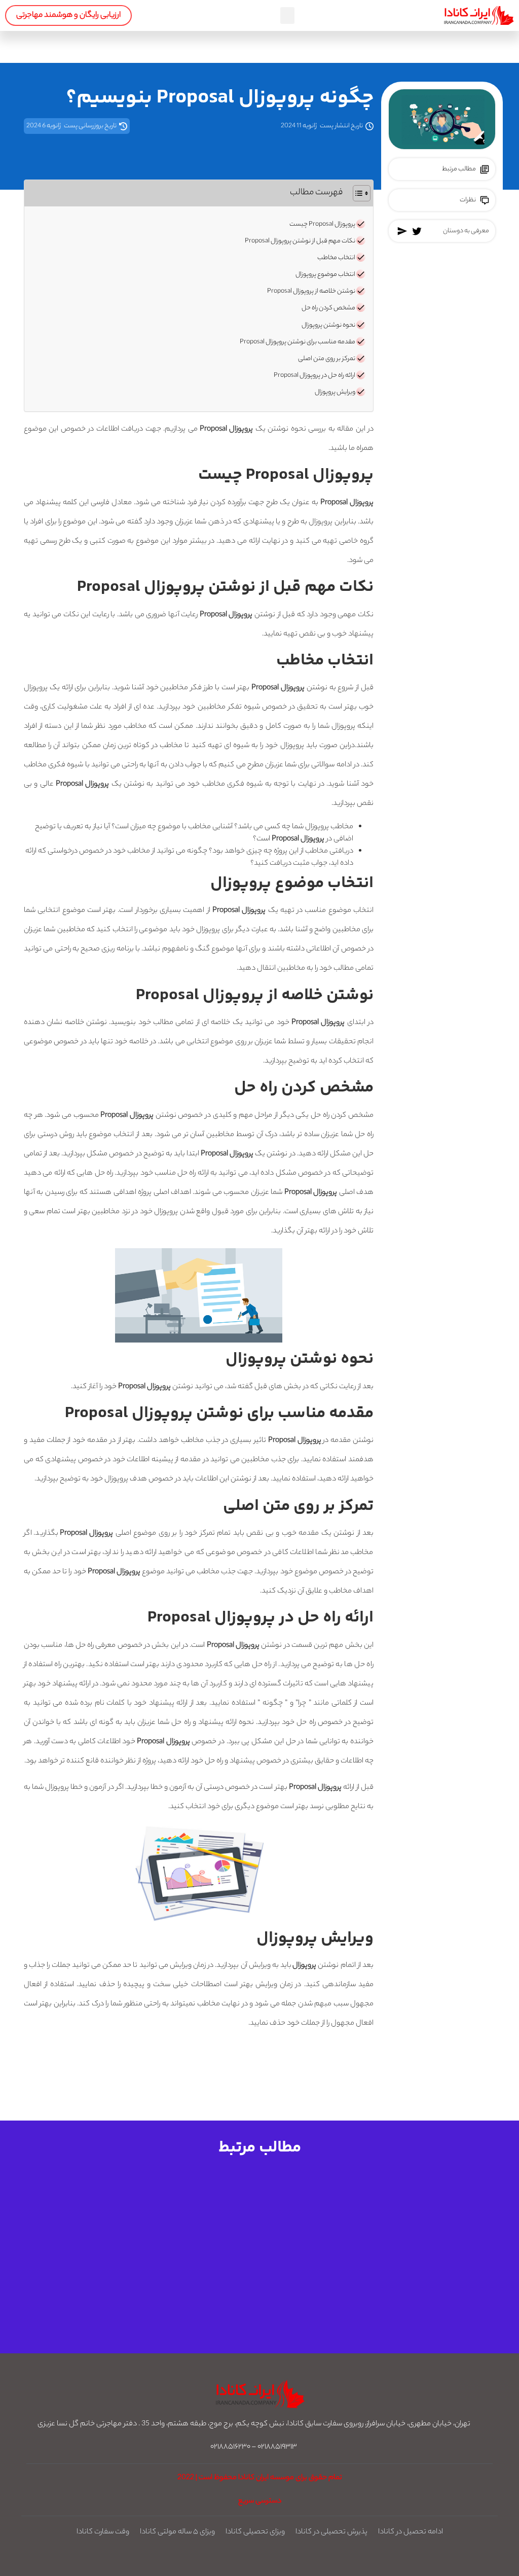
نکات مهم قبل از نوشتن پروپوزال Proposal (300, 241)
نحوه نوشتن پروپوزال (328, 326)
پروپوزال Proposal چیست (322, 225)
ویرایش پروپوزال (335, 393)
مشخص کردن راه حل (328, 308)
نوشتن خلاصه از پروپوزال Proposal (311, 292)
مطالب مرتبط (459, 169)
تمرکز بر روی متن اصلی (327, 359)
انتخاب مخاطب (336, 258)
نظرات (468, 200)
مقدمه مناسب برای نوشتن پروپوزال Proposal (298, 342)
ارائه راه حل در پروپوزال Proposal (314, 376)
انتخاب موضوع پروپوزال (325, 275)
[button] (287, 15)
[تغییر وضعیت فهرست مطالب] (357, 193)
